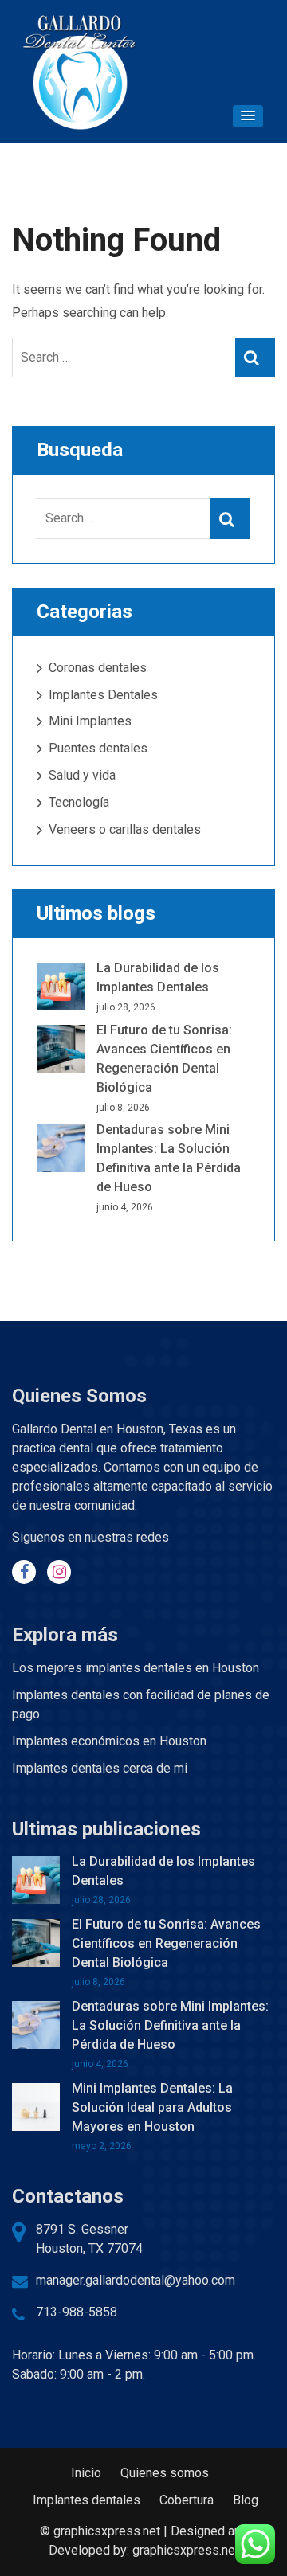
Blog (246, 2500)
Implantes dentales (86, 2500)
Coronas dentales (98, 668)
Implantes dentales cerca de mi (100, 1768)
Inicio (86, 2473)
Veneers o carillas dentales (125, 829)
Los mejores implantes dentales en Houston (136, 1668)
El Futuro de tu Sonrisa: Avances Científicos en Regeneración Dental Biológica (166, 1943)
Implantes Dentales (103, 695)
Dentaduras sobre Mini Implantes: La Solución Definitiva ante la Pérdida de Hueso (170, 2025)
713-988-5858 (77, 2312)
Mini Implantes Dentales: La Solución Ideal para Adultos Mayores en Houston (152, 2107)
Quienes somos (165, 2473)
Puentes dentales (98, 748)
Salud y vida (82, 775)
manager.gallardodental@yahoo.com (136, 2280)
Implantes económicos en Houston (109, 1741)
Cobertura (187, 2500)
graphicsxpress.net (186, 2550)
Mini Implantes (90, 721)
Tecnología (79, 802)
